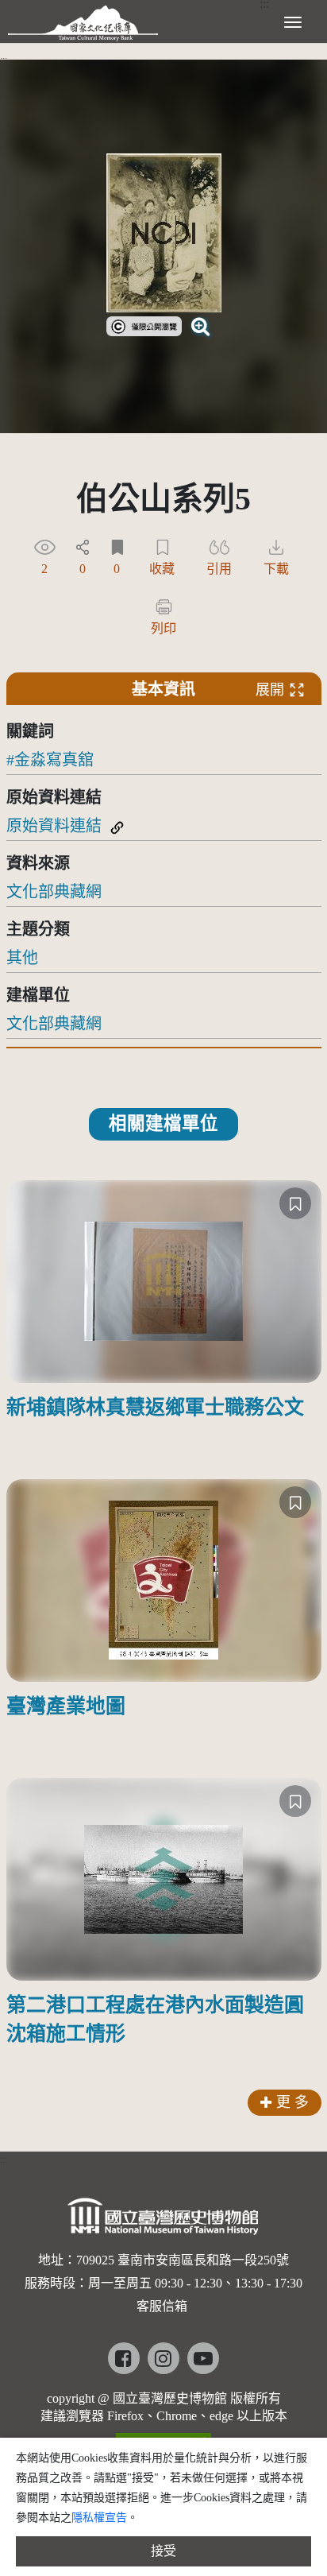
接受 (163, 2551)
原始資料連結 (54, 826)
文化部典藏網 (54, 892)
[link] (144, 324)
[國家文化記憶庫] (83, 20)
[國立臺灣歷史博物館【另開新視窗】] (164, 2221)
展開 (270, 690)
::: (4, 60)
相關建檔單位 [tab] (163, 1123)
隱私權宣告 (99, 2518)
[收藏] (295, 1203)
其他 (22, 958)
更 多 (292, 2102)
